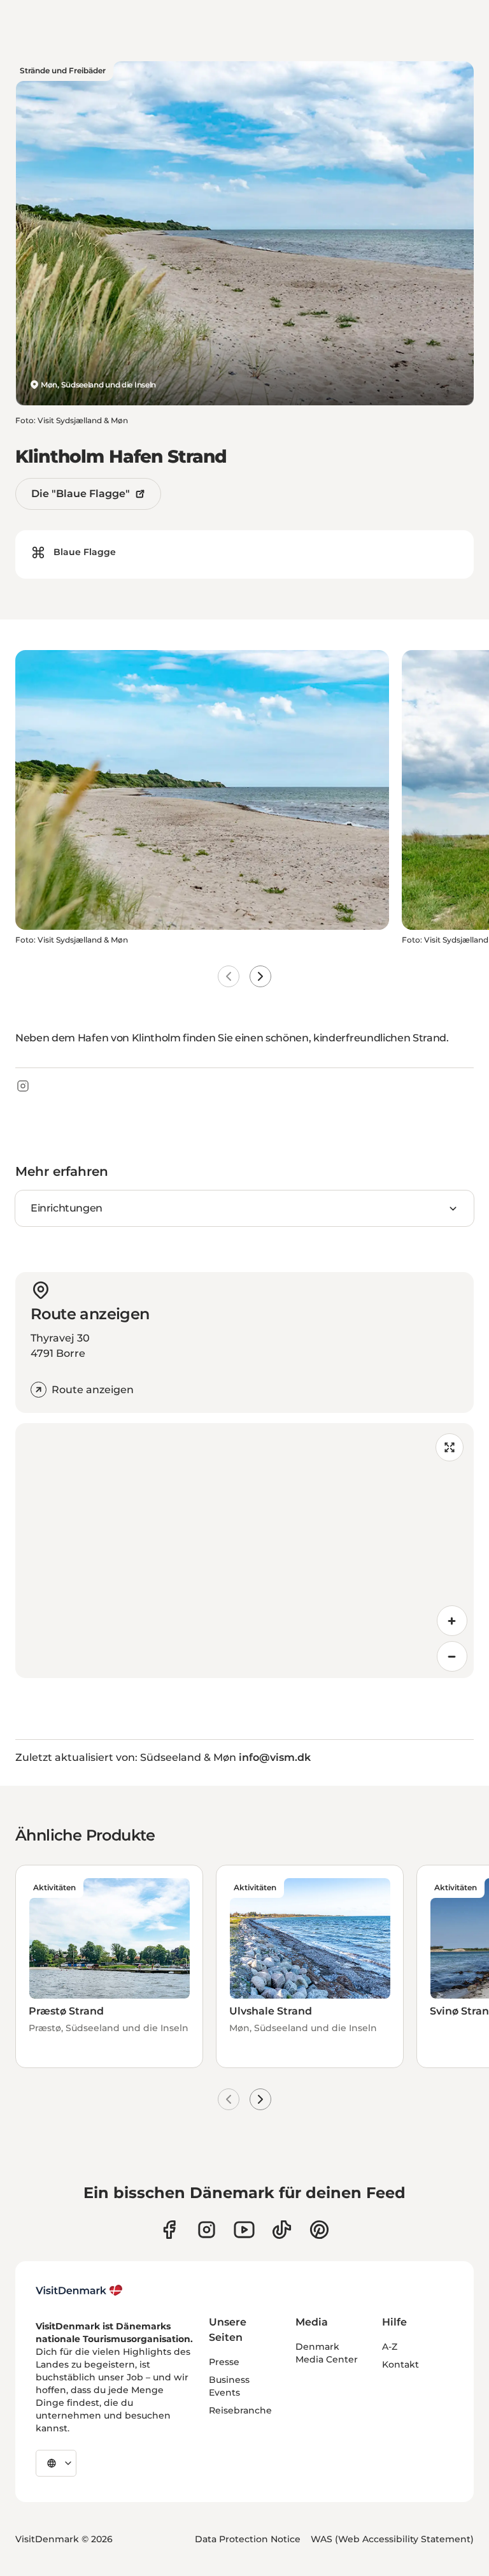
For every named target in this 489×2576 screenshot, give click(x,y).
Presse (224, 2362)
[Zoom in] (452, 1621)
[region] (244, 1551)
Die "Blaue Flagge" (81, 494)
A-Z (390, 2347)
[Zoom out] (452, 1656)
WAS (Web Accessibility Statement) (392, 2539)
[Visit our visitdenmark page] (244, 2230)
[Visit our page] (207, 2230)
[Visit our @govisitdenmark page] (282, 2230)
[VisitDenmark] (79, 2290)
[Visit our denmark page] (169, 2230)
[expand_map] (450, 1447)
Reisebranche (240, 2410)
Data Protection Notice (248, 2539)
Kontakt (400, 2364)
